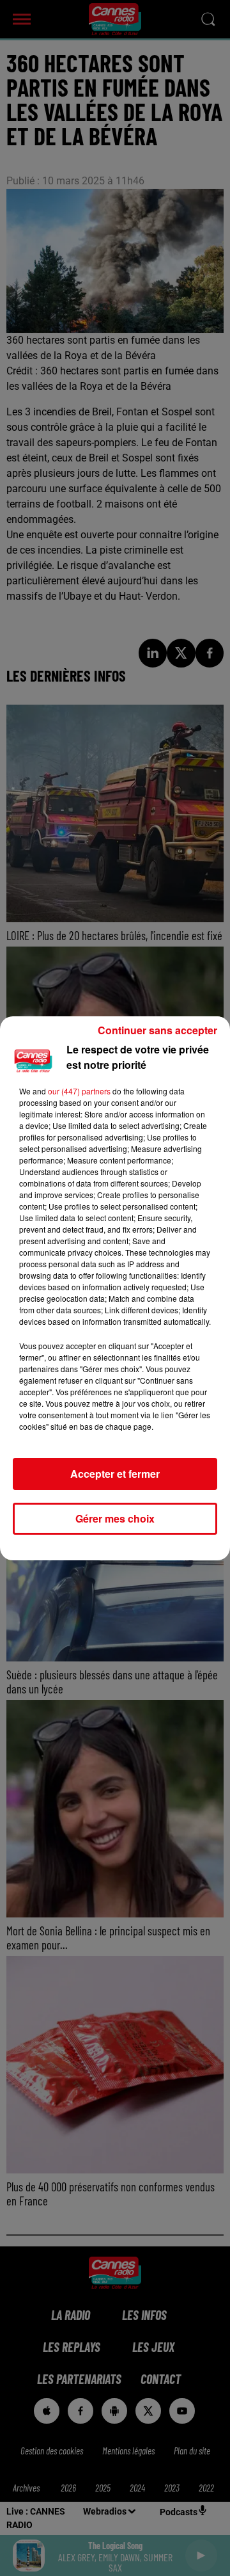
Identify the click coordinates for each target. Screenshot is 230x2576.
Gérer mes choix (115, 1518)
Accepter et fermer (115, 1474)
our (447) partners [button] (79, 1091)
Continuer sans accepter (157, 1030)
